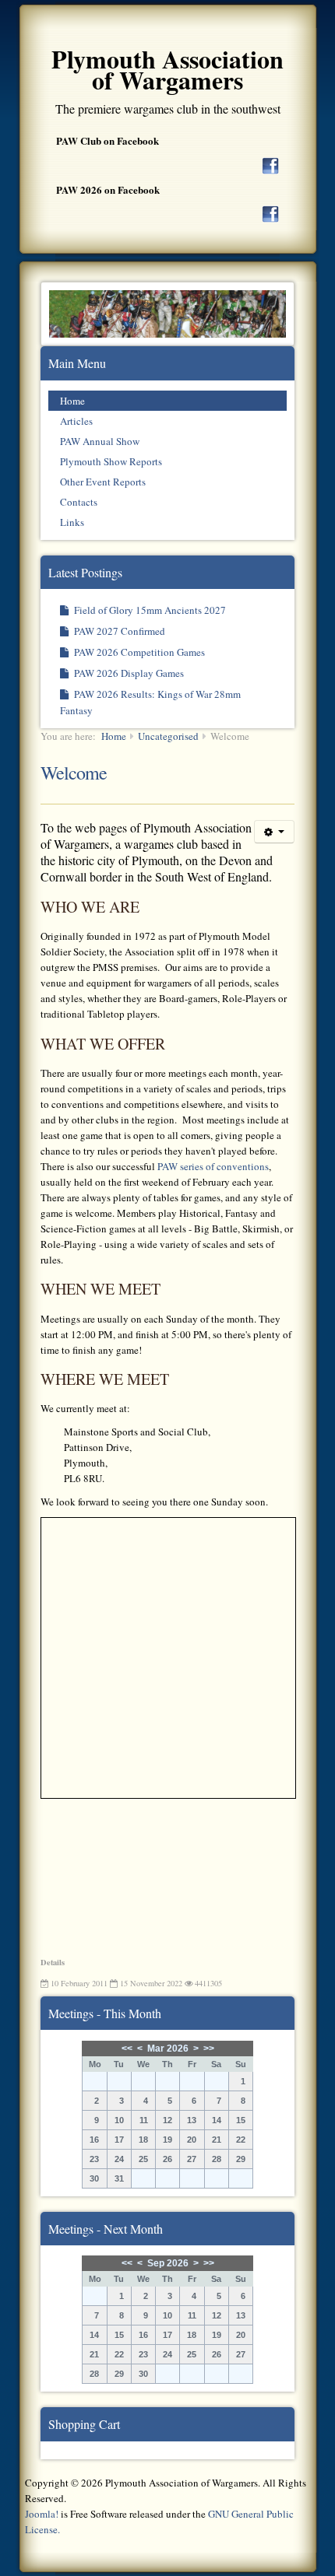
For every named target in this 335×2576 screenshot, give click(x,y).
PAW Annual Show (100, 441)
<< (127, 2049)
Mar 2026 (168, 2049)
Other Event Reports (103, 482)
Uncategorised (168, 736)
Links (72, 522)
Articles (76, 421)
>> (209, 2049)
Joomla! (42, 2514)
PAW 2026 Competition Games (138, 652)
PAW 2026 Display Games (128, 673)
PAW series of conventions (213, 1166)
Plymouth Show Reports (111, 461)
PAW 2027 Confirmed (118, 631)
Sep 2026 (168, 2263)
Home (72, 401)
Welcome (74, 773)
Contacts (79, 502)
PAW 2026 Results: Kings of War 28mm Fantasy (150, 702)
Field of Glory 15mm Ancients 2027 (149, 610)
